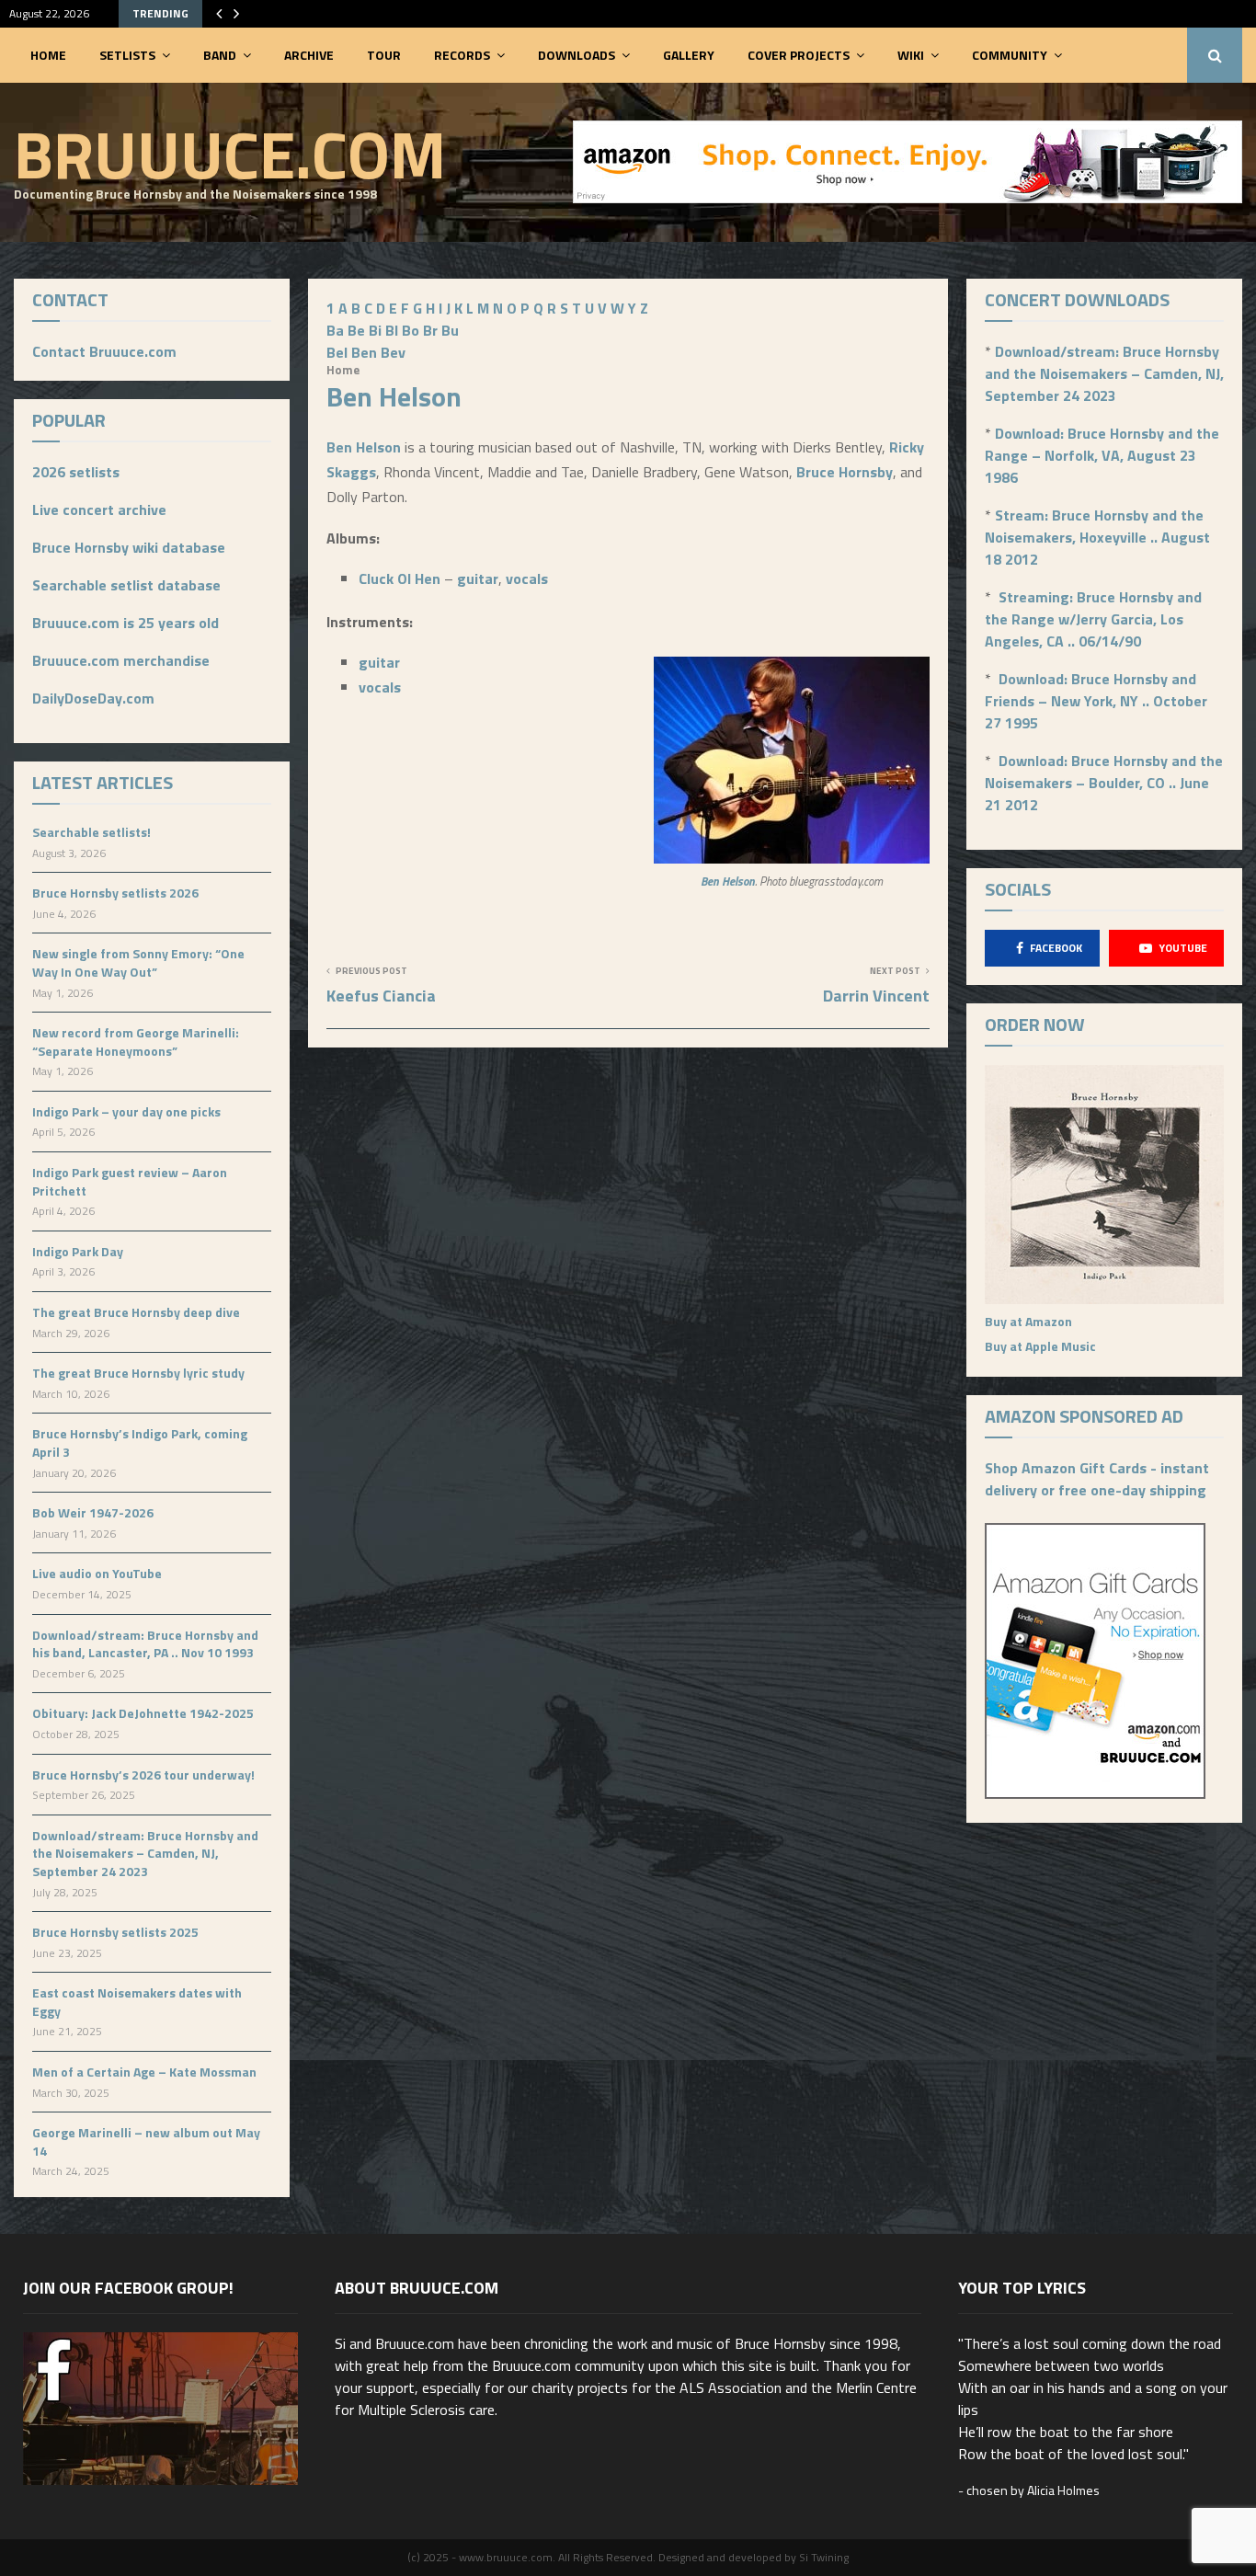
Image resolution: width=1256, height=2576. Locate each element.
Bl (392, 330)
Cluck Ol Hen (400, 578)
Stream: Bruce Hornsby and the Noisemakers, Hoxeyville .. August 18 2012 (1097, 537)
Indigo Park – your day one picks (126, 1111)
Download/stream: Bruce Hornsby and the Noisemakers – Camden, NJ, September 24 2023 (145, 1853)
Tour (384, 55)
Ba (335, 330)
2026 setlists (76, 472)
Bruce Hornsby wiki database (129, 547)
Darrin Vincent (876, 996)
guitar (478, 578)
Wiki (911, 55)
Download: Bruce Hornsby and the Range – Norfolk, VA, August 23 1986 (1102, 455)
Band (220, 55)
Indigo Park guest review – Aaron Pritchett (130, 1181)
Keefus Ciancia (381, 996)
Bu (450, 330)
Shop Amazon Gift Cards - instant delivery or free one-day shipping (1097, 1479)
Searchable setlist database (126, 585)
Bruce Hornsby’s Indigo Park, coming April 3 (140, 1443)
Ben (364, 352)
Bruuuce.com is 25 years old (126, 623)
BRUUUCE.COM (230, 154)
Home (48, 55)
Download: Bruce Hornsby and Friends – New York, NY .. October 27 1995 (1096, 701)
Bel (337, 352)
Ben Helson (364, 447)
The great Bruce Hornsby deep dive (136, 1312)
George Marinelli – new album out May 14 (146, 2141)
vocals (527, 578)
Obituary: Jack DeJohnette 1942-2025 (143, 1713)
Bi (375, 330)
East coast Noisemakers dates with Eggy (137, 2002)
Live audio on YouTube (97, 1573)
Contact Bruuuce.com (104, 351)
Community (1010, 55)
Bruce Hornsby (845, 472)
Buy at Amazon (1028, 1321)
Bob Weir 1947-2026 (93, 1512)
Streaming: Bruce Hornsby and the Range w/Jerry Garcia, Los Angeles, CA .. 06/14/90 (1093, 619)
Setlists (127, 55)
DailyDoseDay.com (93, 698)
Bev (393, 352)
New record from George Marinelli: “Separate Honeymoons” (136, 1042)
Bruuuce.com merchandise (121, 660)
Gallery (689, 55)
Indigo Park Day (78, 1251)
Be (356, 330)
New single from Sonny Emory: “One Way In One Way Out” (138, 962)
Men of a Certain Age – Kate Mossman (144, 2072)
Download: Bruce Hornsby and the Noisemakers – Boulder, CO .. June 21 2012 (1104, 783)
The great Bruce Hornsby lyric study (138, 1373)
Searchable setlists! (91, 832)
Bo (411, 330)
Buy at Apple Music (1040, 1346)
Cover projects (799, 55)
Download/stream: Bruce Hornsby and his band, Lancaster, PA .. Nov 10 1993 (145, 1644)
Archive (309, 55)
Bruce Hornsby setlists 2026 (115, 893)
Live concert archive (99, 509)
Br (430, 330)
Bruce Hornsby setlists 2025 (115, 1932)
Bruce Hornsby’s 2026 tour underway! (143, 1775)
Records (462, 55)
